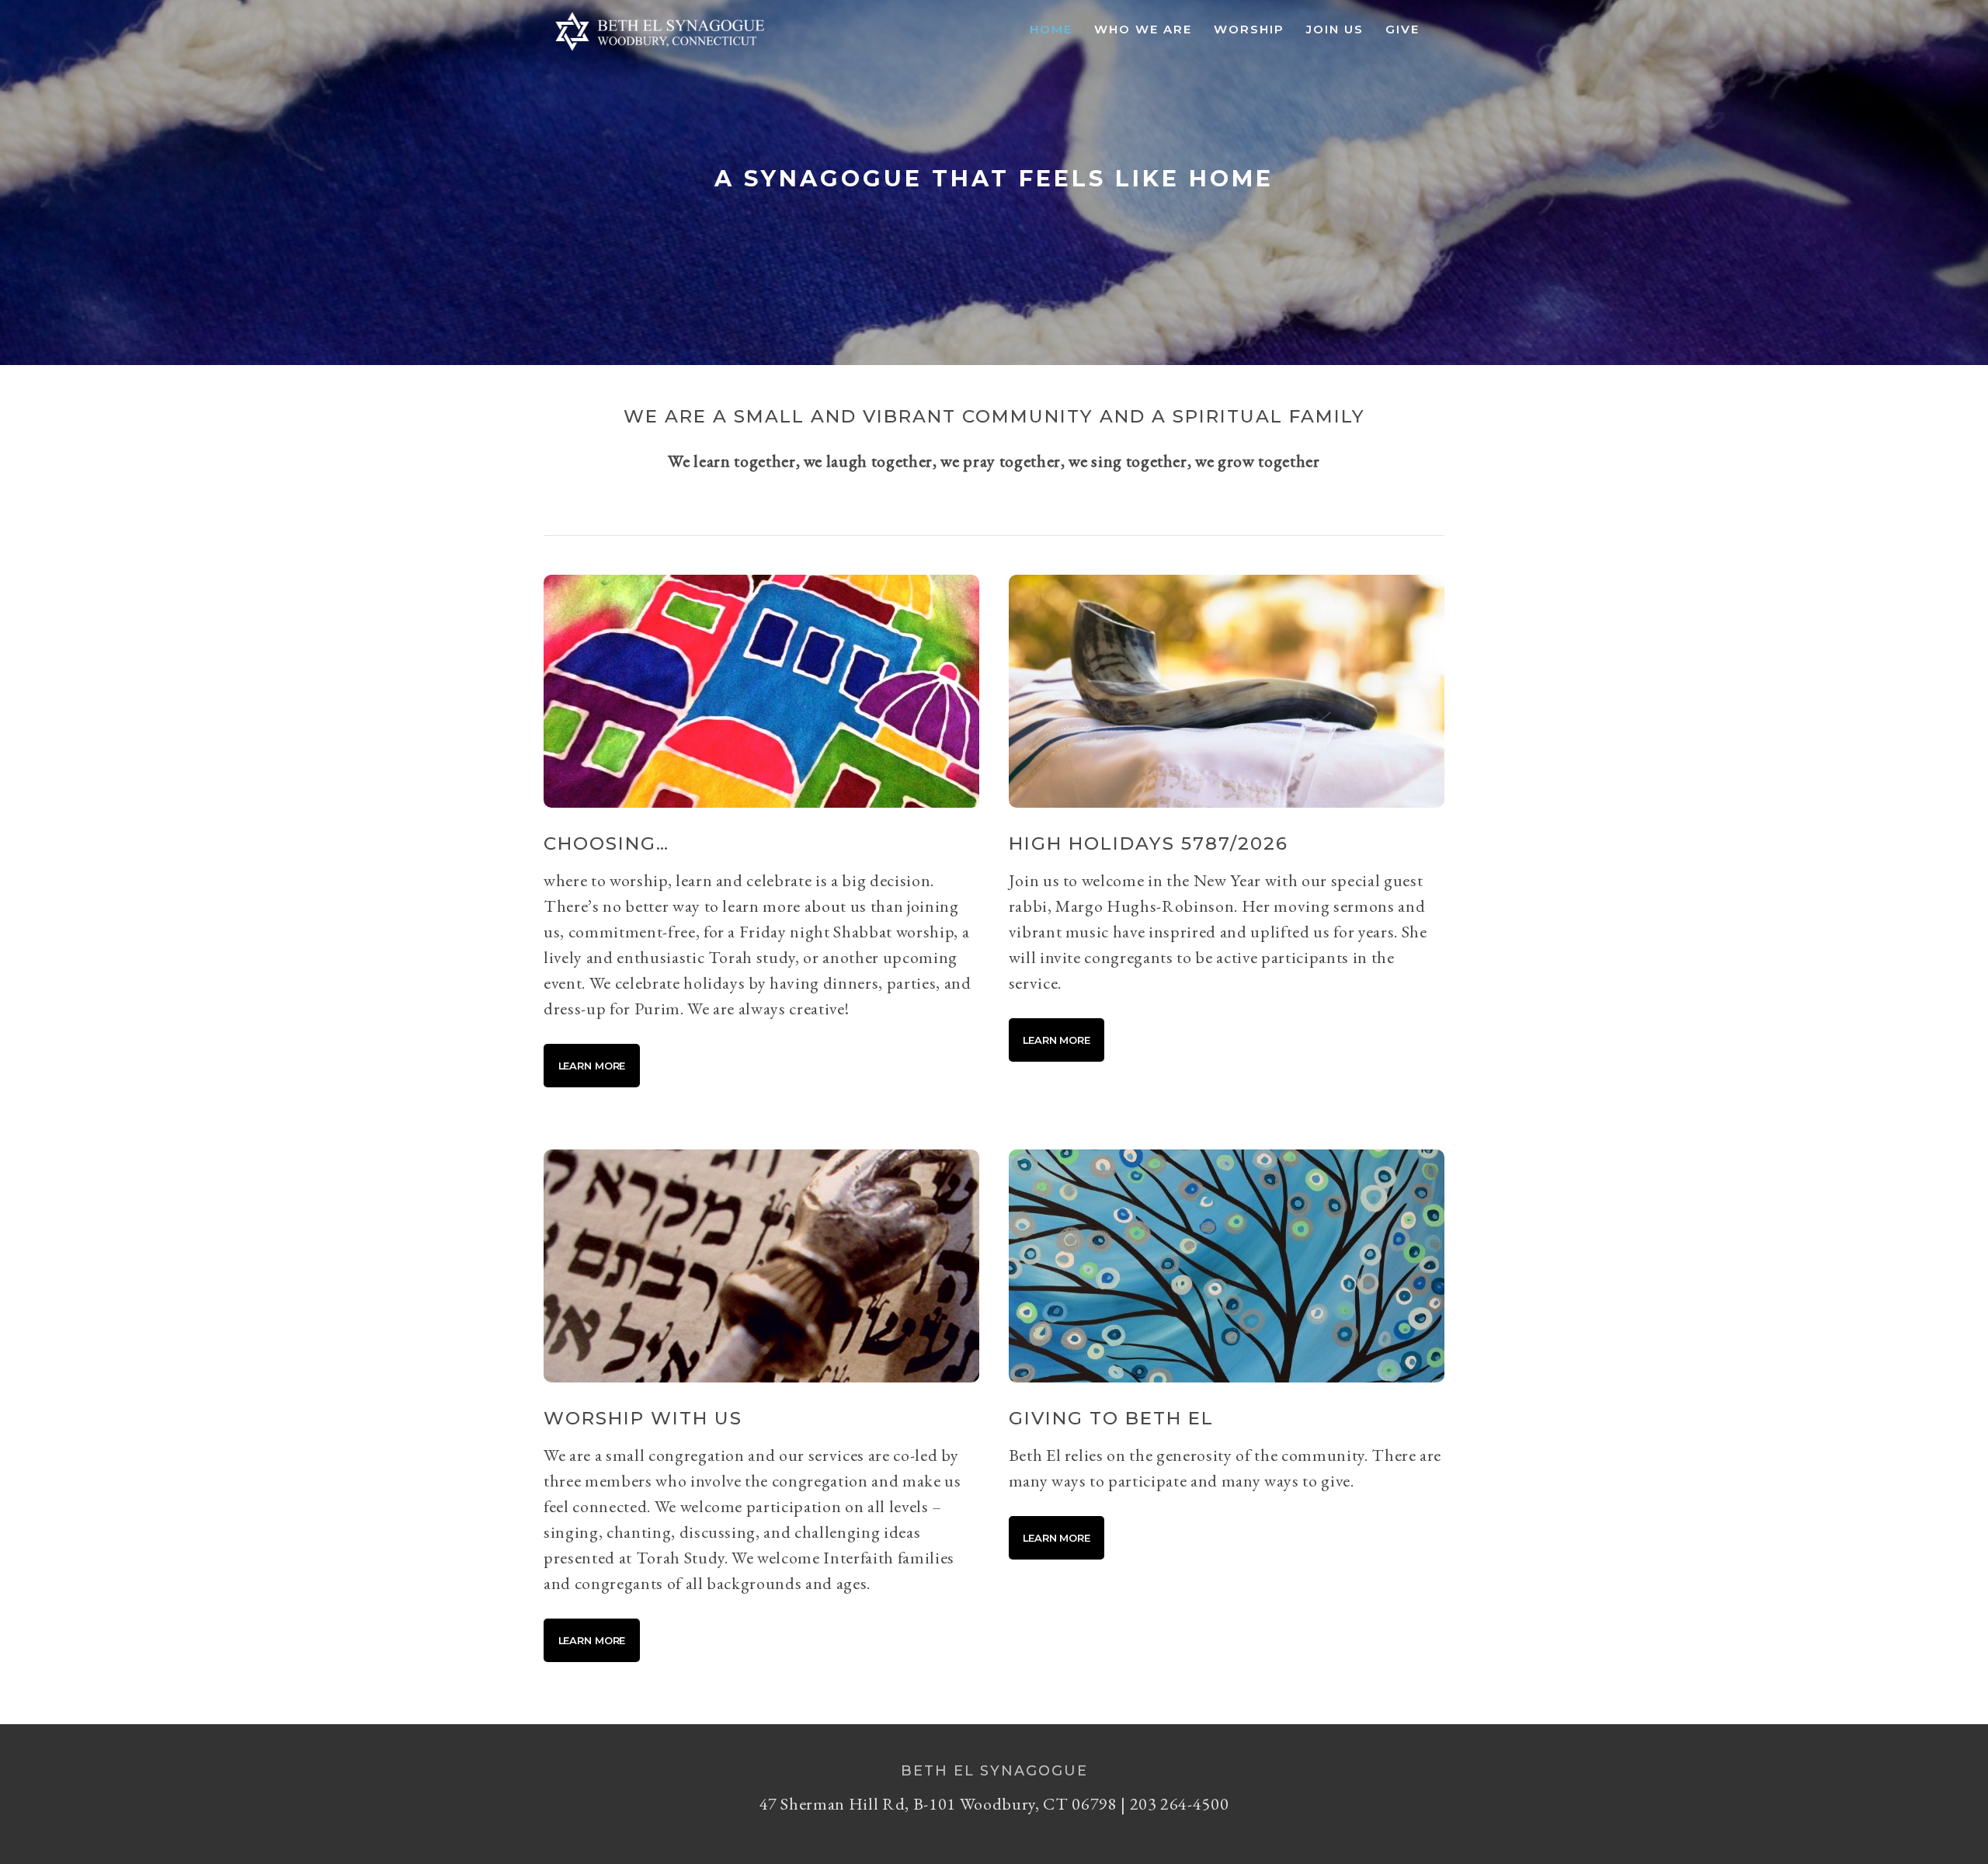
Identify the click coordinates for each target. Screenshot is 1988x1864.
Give (1402, 29)
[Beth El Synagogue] (660, 51)
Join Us (1335, 29)
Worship (1249, 29)
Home (1051, 29)
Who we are (1143, 29)
